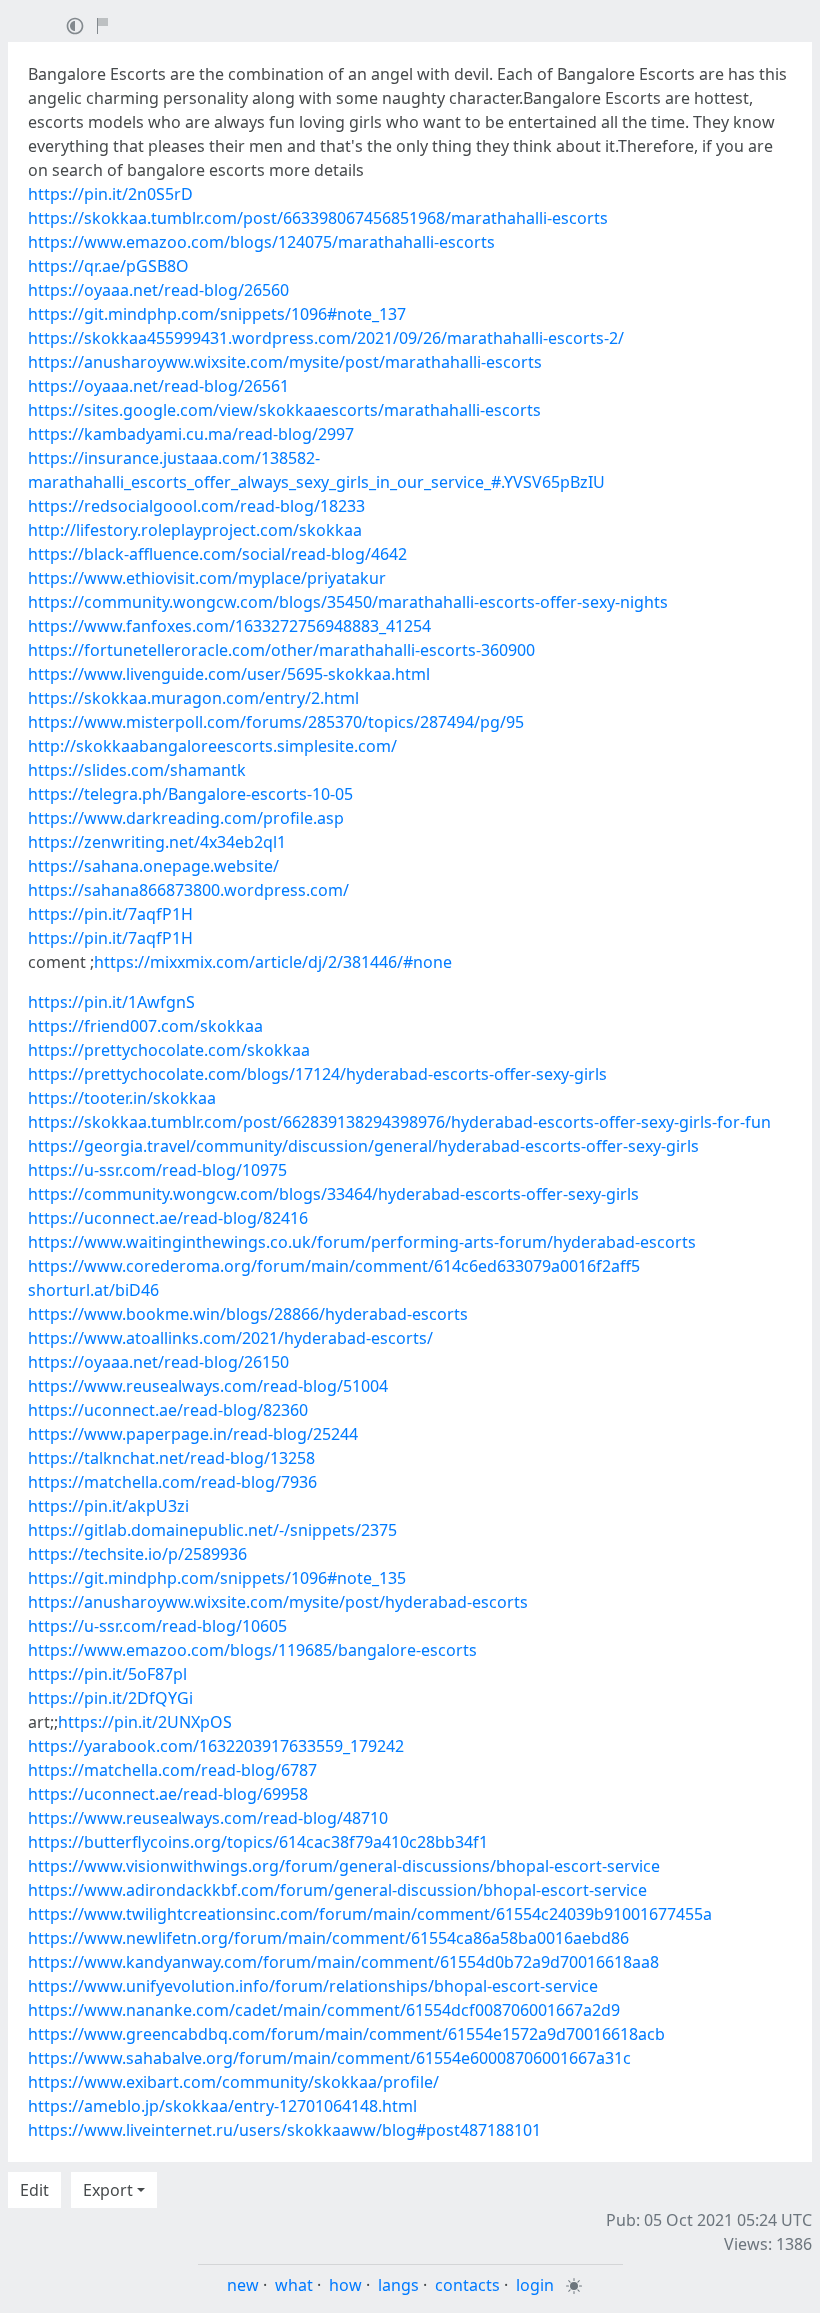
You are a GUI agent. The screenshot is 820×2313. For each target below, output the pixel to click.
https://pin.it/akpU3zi (108, 1506)
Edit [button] (34, 2190)
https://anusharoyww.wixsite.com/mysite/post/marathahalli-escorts (285, 362)
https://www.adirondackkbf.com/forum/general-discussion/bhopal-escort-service (337, 1890)
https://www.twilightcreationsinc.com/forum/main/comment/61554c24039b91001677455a (370, 1914)
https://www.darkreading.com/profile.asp (186, 818)
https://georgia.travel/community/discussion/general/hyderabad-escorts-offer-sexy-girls (363, 1146)
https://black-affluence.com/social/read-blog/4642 (217, 554)
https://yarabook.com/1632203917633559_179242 (216, 1746)
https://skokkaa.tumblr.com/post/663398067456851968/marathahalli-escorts (318, 218)
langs (398, 2285)
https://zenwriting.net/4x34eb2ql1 (157, 842)
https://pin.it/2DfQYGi (110, 1698)
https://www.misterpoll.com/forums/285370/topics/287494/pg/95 (276, 722)
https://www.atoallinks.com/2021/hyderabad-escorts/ (230, 1338)
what (294, 2285)
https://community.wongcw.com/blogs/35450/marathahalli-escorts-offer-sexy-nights (348, 602)
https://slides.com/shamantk (137, 770)
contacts (467, 2285)
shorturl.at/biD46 (93, 1290)
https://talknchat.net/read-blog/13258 (171, 1458)
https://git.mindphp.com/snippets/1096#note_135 (217, 1578)
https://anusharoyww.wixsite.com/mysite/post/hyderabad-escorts (278, 1602)
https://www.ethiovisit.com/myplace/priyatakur (207, 578)
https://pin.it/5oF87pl (107, 1674)
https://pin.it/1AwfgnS (111, 1002)
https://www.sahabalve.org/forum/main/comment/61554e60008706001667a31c (329, 2058)
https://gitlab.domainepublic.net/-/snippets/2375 (212, 1530)
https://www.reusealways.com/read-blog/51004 (208, 1386)
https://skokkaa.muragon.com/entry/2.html (193, 698)
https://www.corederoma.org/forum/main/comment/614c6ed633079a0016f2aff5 (334, 1266)
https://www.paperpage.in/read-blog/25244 (193, 1434)
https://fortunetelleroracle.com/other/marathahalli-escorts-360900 (281, 650)
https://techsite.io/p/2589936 (137, 1554)
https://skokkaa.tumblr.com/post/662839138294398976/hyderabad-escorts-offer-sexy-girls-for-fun (399, 1122)
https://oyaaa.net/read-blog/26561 (158, 386)
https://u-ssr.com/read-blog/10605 (157, 1626)
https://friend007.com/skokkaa (145, 1026)
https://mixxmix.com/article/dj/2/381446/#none (273, 962)
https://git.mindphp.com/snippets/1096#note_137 (217, 314)
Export (108, 2190)
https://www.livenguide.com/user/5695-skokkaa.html (229, 674)
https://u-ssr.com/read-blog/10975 (157, 1170)
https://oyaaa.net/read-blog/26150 (158, 1362)
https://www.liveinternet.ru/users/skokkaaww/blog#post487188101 (284, 2130)
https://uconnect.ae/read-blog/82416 (168, 1218)
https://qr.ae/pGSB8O (108, 266)
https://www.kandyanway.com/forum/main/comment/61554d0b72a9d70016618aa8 (343, 1962)
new (243, 2285)
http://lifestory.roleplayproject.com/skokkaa (195, 530)
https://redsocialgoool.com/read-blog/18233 (196, 506)
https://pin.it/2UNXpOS (145, 1722)
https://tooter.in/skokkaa (122, 1098)
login (535, 2285)
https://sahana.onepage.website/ (153, 866)
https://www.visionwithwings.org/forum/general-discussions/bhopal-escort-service (344, 1866)
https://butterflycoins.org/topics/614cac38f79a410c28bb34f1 (258, 1842)
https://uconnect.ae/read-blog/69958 (168, 1794)
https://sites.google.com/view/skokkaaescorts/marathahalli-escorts (284, 410)
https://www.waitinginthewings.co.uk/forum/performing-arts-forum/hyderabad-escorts (362, 1242)
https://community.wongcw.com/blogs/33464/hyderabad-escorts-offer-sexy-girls (333, 1194)
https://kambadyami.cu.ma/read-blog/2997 (191, 434)
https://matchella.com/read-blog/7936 (172, 1482)
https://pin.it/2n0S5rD (110, 194)
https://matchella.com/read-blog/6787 (172, 1770)
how (345, 2285)
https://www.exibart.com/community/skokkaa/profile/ (233, 2082)
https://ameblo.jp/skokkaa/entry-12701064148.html (222, 2106)
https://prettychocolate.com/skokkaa (169, 1050)
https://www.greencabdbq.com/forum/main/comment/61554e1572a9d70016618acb (346, 2034)
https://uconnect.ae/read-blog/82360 (168, 1410)
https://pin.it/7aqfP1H (110, 914)
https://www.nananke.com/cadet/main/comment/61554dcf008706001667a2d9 (324, 2010)
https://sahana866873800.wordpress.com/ (188, 890)
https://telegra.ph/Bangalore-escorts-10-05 (190, 794)
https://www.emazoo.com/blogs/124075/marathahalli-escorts (261, 242)
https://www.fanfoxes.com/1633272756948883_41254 (229, 626)
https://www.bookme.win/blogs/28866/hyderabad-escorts (248, 1314)
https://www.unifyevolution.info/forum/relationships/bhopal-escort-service (313, 1986)
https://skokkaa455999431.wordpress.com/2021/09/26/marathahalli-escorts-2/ (326, 338)
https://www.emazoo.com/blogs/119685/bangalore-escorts (252, 1650)
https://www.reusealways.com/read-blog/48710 (208, 1818)
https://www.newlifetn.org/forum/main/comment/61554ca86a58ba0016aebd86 (328, 1938)
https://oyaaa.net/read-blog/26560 (158, 290)
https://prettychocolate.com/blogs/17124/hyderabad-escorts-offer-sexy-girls (317, 1074)
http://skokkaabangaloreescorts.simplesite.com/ (212, 746)
